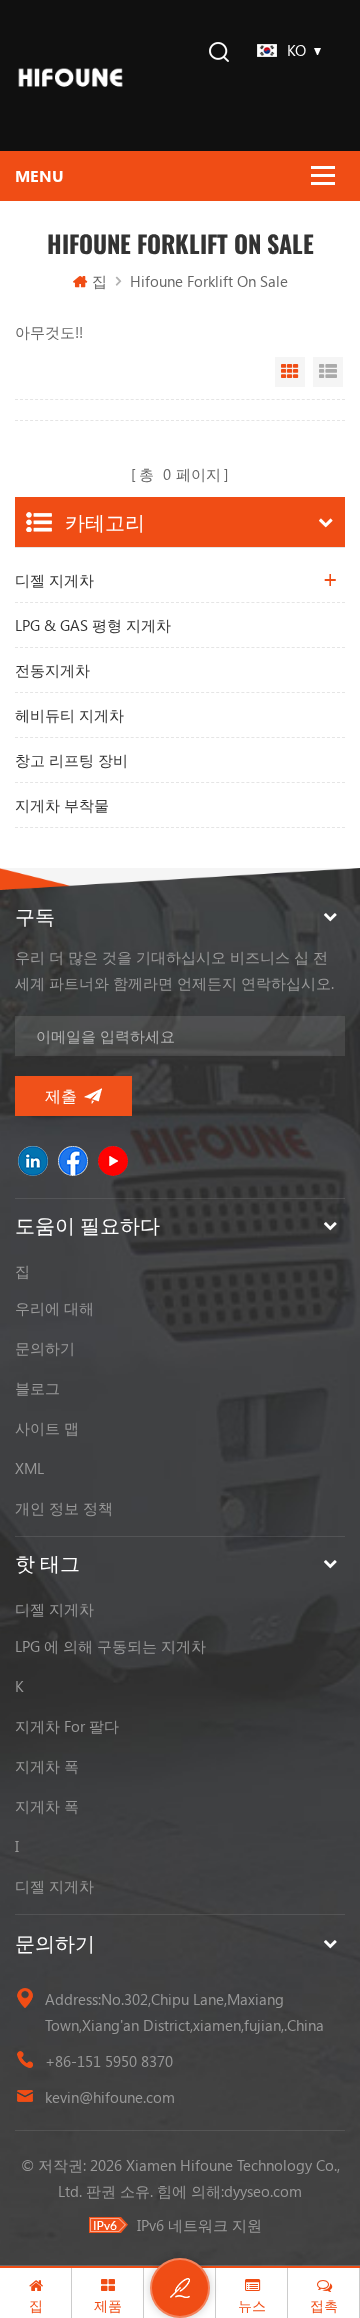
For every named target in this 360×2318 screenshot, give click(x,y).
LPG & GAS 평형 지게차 (93, 625)
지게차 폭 (47, 1766)
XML (29, 1468)
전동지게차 (52, 670)
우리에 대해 (54, 1308)
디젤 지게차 (54, 580)
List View (328, 372)
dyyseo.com (263, 2191)
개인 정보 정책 (64, 1508)
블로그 (37, 1388)
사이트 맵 (47, 1428)
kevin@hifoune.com (110, 2097)
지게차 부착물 (62, 805)
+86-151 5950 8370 (109, 2061)
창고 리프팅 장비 (71, 760)
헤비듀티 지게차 (69, 715)
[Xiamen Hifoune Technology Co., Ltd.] (70, 75)
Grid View (290, 372)
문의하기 (45, 1348)
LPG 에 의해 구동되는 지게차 (110, 1646)
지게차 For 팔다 (67, 1726)
